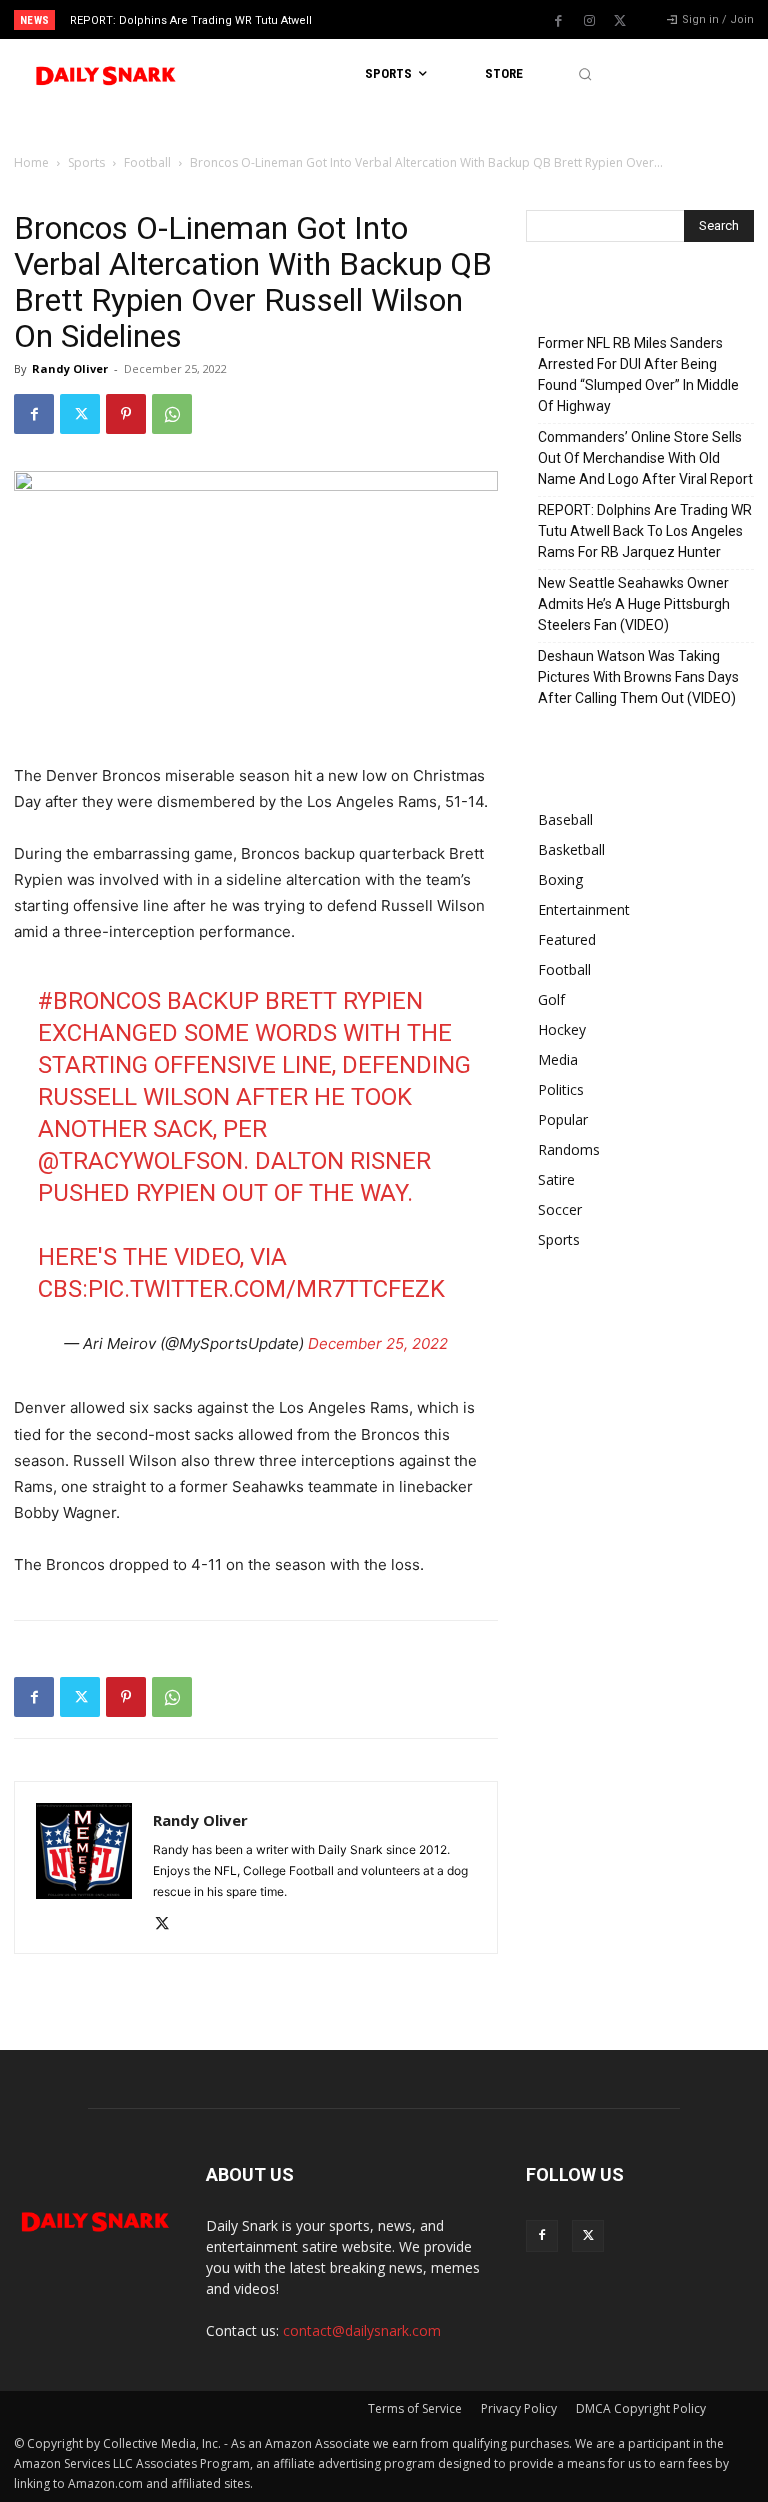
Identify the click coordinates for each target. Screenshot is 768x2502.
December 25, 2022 (378, 1343)
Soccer (560, 1209)
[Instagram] (589, 21)
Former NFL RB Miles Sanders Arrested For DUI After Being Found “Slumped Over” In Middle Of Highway (638, 374)
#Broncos (99, 1001)
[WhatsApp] (172, 414)
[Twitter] (620, 21)
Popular (563, 1119)
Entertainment (584, 909)
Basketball (571, 849)
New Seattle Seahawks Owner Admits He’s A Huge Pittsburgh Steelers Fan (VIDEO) (634, 604)
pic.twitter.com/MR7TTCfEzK (266, 1289)
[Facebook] (558, 21)
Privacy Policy (519, 2408)
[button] (584, 74)
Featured (567, 939)
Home (31, 162)
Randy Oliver (70, 368)
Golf (551, 999)
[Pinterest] (126, 414)
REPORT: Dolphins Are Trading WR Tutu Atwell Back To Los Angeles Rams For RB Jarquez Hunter (645, 531)
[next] (421, 19)
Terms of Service (415, 2408)
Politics (561, 1089)
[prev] (389, 19)
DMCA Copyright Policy (641, 2408)
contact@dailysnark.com (362, 2330)
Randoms (569, 1149)
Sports (86, 162)
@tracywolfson (140, 1161)
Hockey (562, 1029)
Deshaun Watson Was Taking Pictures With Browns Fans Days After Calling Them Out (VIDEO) (638, 677)
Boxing (560, 879)
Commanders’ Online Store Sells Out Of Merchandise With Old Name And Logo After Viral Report (645, 458)
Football (147, 162)
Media (558, 1059)
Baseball (565, 819)
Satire (556, 1179)
